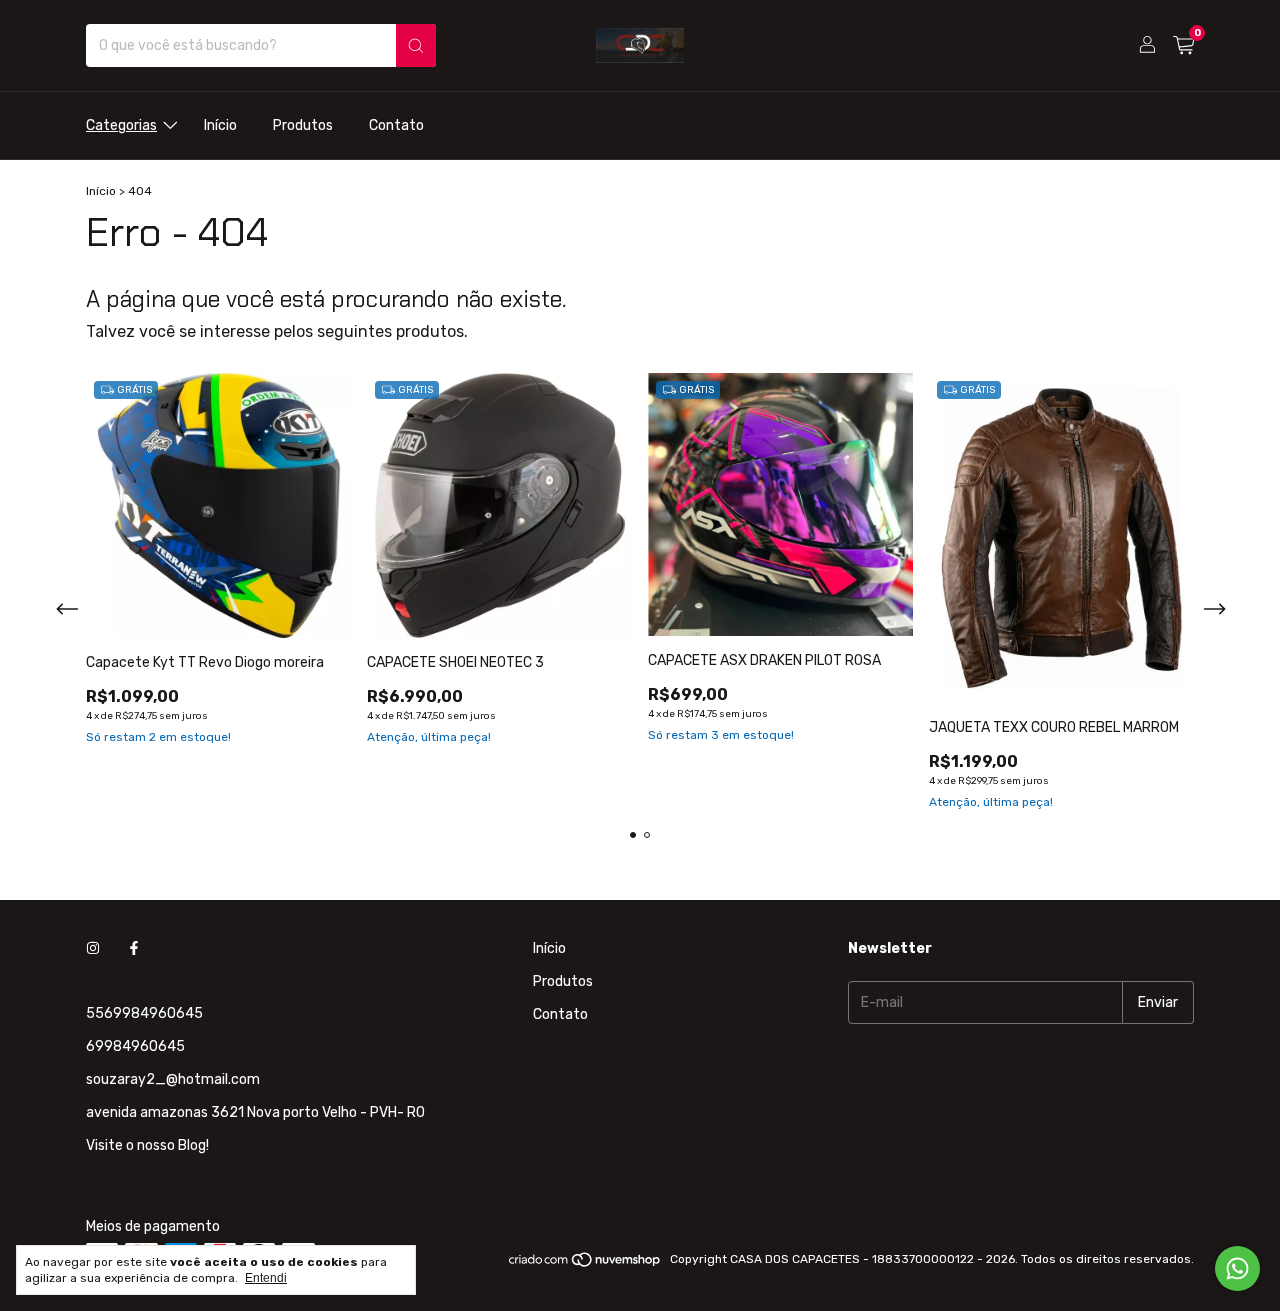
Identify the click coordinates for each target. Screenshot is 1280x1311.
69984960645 (135, 1046)
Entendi (266, 1278)
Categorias (121, 125)
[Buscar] (416, 45)
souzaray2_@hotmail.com (173, 1079)
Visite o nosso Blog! (147, 1145)
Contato (396, 125)
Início (220, 125)
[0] (1183, 46)
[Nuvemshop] (585, 1264)
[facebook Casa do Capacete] (134, 948)
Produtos (303, 125)
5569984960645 (144, 1013)
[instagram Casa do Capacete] (93, 948)
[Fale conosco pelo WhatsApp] (1237, 1268)
